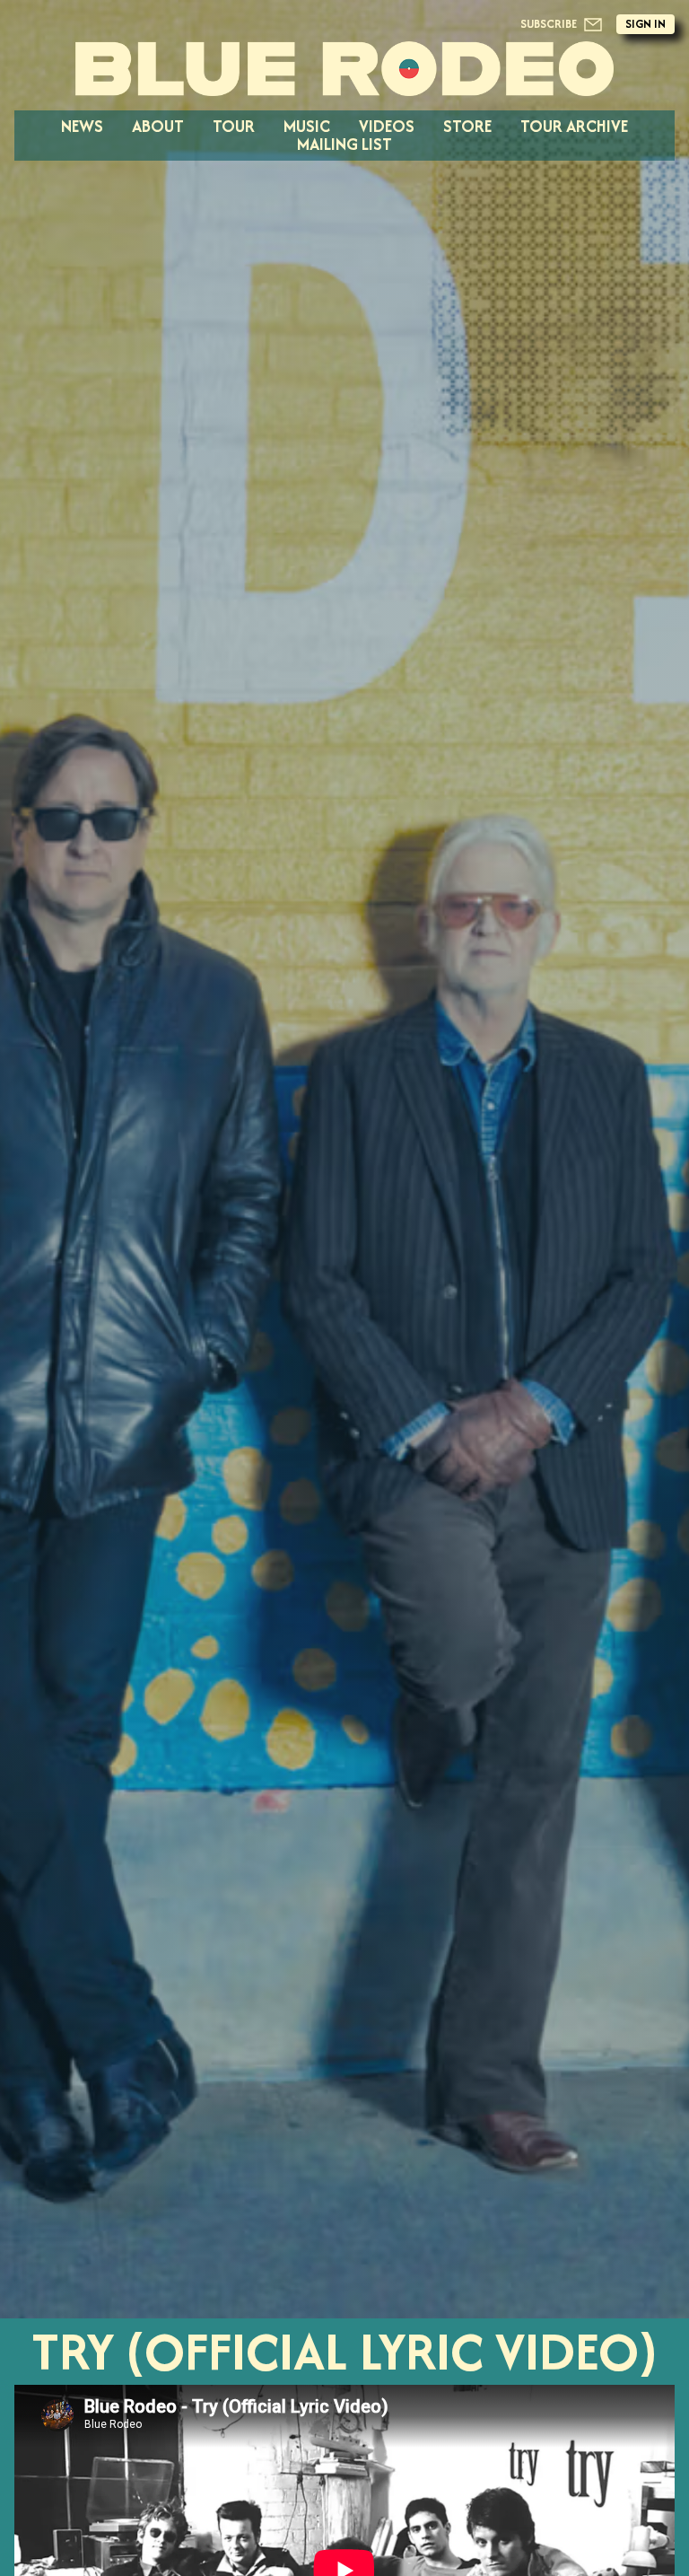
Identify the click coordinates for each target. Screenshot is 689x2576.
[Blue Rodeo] (344, 69)
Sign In (645, 24)
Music (307, 126)
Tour (234, 126)
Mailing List (344, 144)
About (158, 126)
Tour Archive (574, 126)
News (82, 126)
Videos (387, 126)
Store (467, 126)
